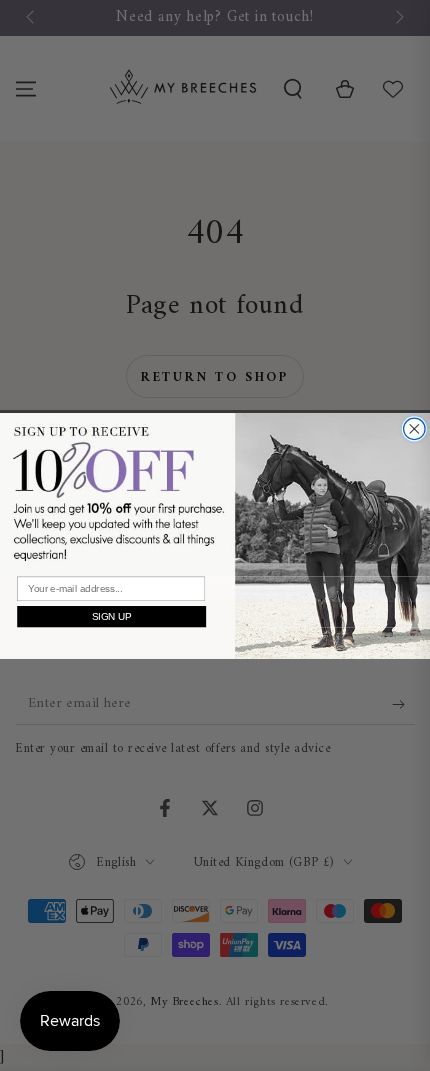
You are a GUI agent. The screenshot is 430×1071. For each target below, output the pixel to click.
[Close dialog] (415, 429)
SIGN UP (112, 616)
